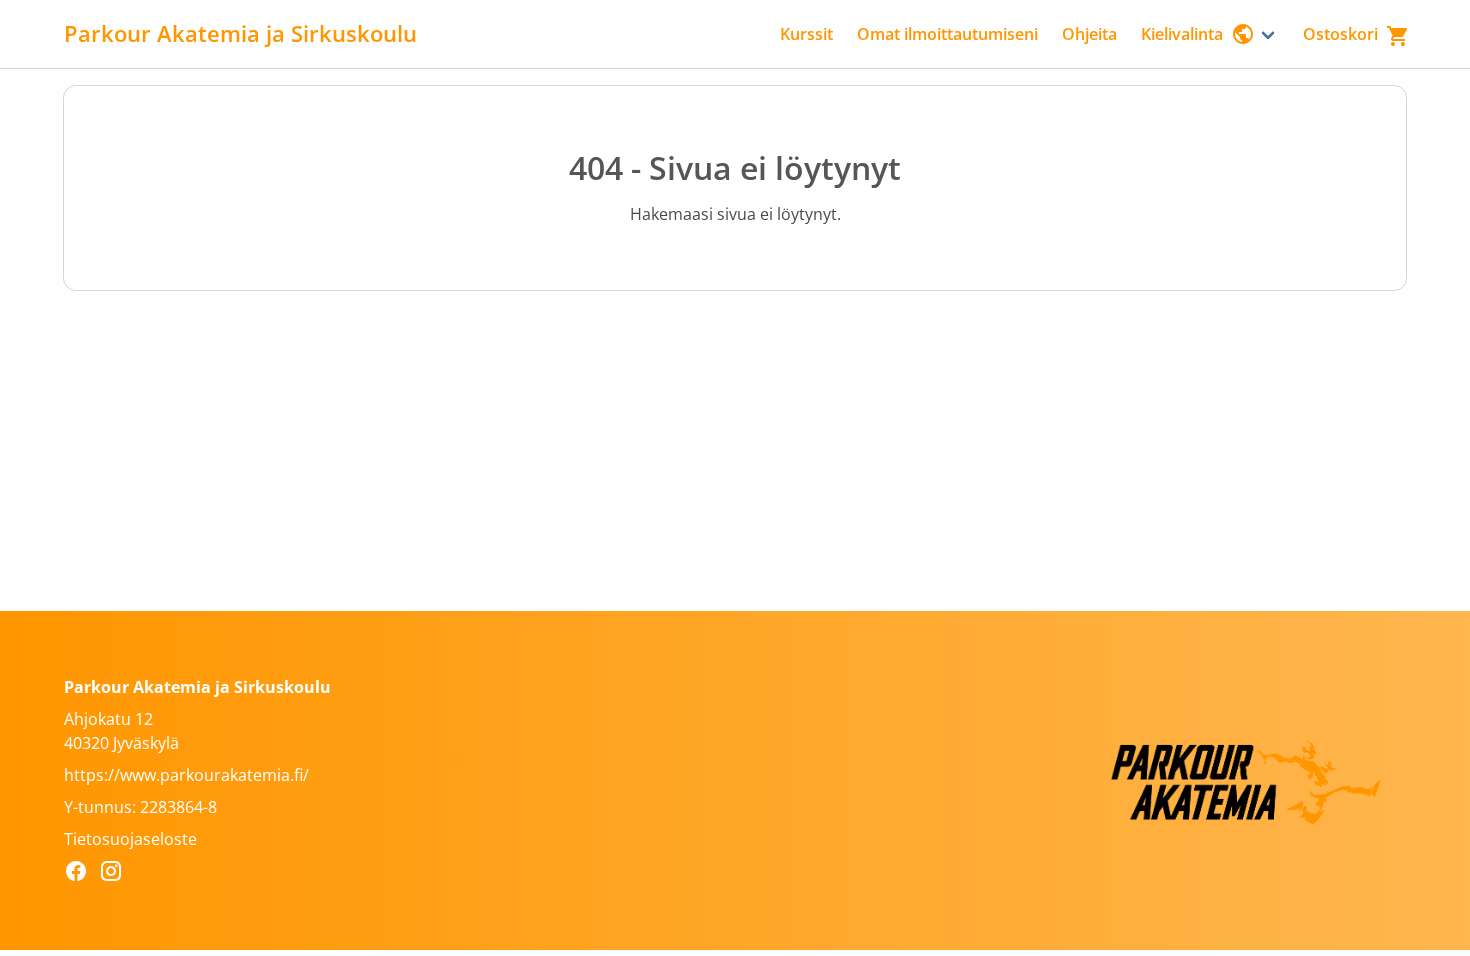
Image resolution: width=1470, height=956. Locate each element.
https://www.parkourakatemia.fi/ (186, 775)
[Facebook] (81, 874)
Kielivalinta (1182, 34)
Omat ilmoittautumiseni (947, 34)
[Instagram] (116, 874)
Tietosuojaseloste (130, 839)
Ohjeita (1089, 34)
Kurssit (806, 34)
